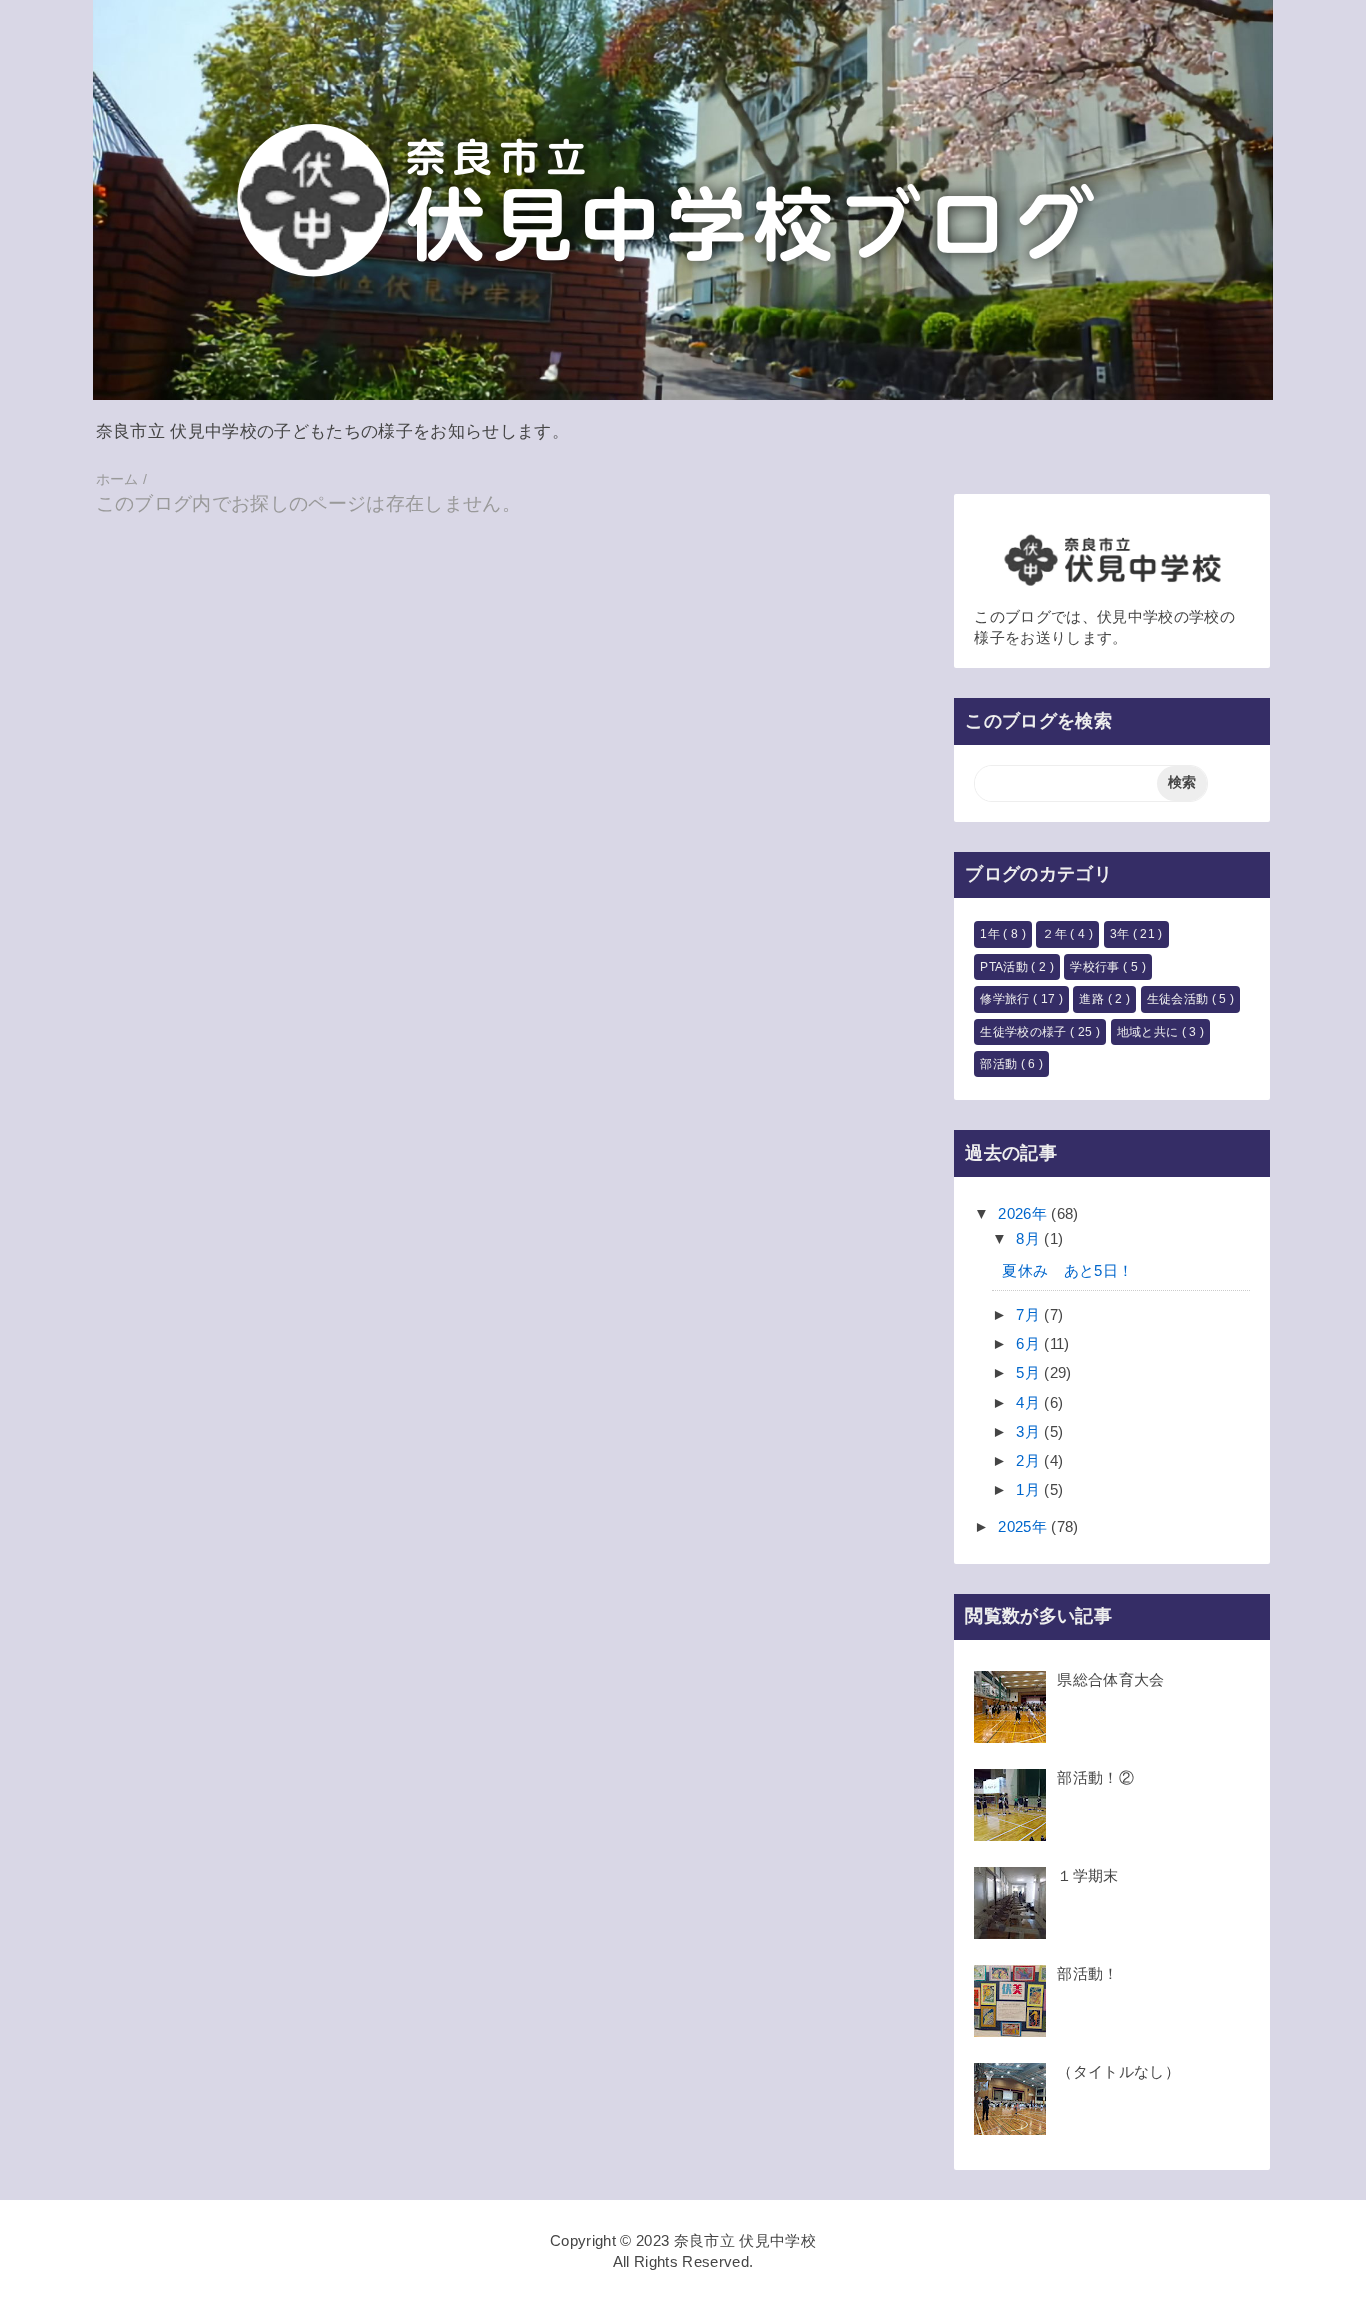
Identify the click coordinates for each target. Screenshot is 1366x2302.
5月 (1030, 1372)
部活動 (1000, 1064)
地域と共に (1149, 1032)
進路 (1093, 999)
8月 (1030, 1238)
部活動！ (1087, 1973)
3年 (1121, 934)
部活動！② (1095, 1777)
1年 (991, 934)
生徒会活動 (1179, 999)
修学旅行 (1006, 999)
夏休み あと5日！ (1067, 1270)
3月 (1030, 1431)
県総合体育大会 (1110, 1679)
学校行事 (1096, 967)
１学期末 (1087, 1875)
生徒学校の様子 (1025, 1032)
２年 (1056, 934)
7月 (1030, 1314)
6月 (1030, 1343)
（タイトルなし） (1118, 2071)
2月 (1030, 1460)
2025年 (1024, 1526)
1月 (1030, 1489)
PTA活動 (1005, 967)
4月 (1030, 1402)
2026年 (1024, 1213)
